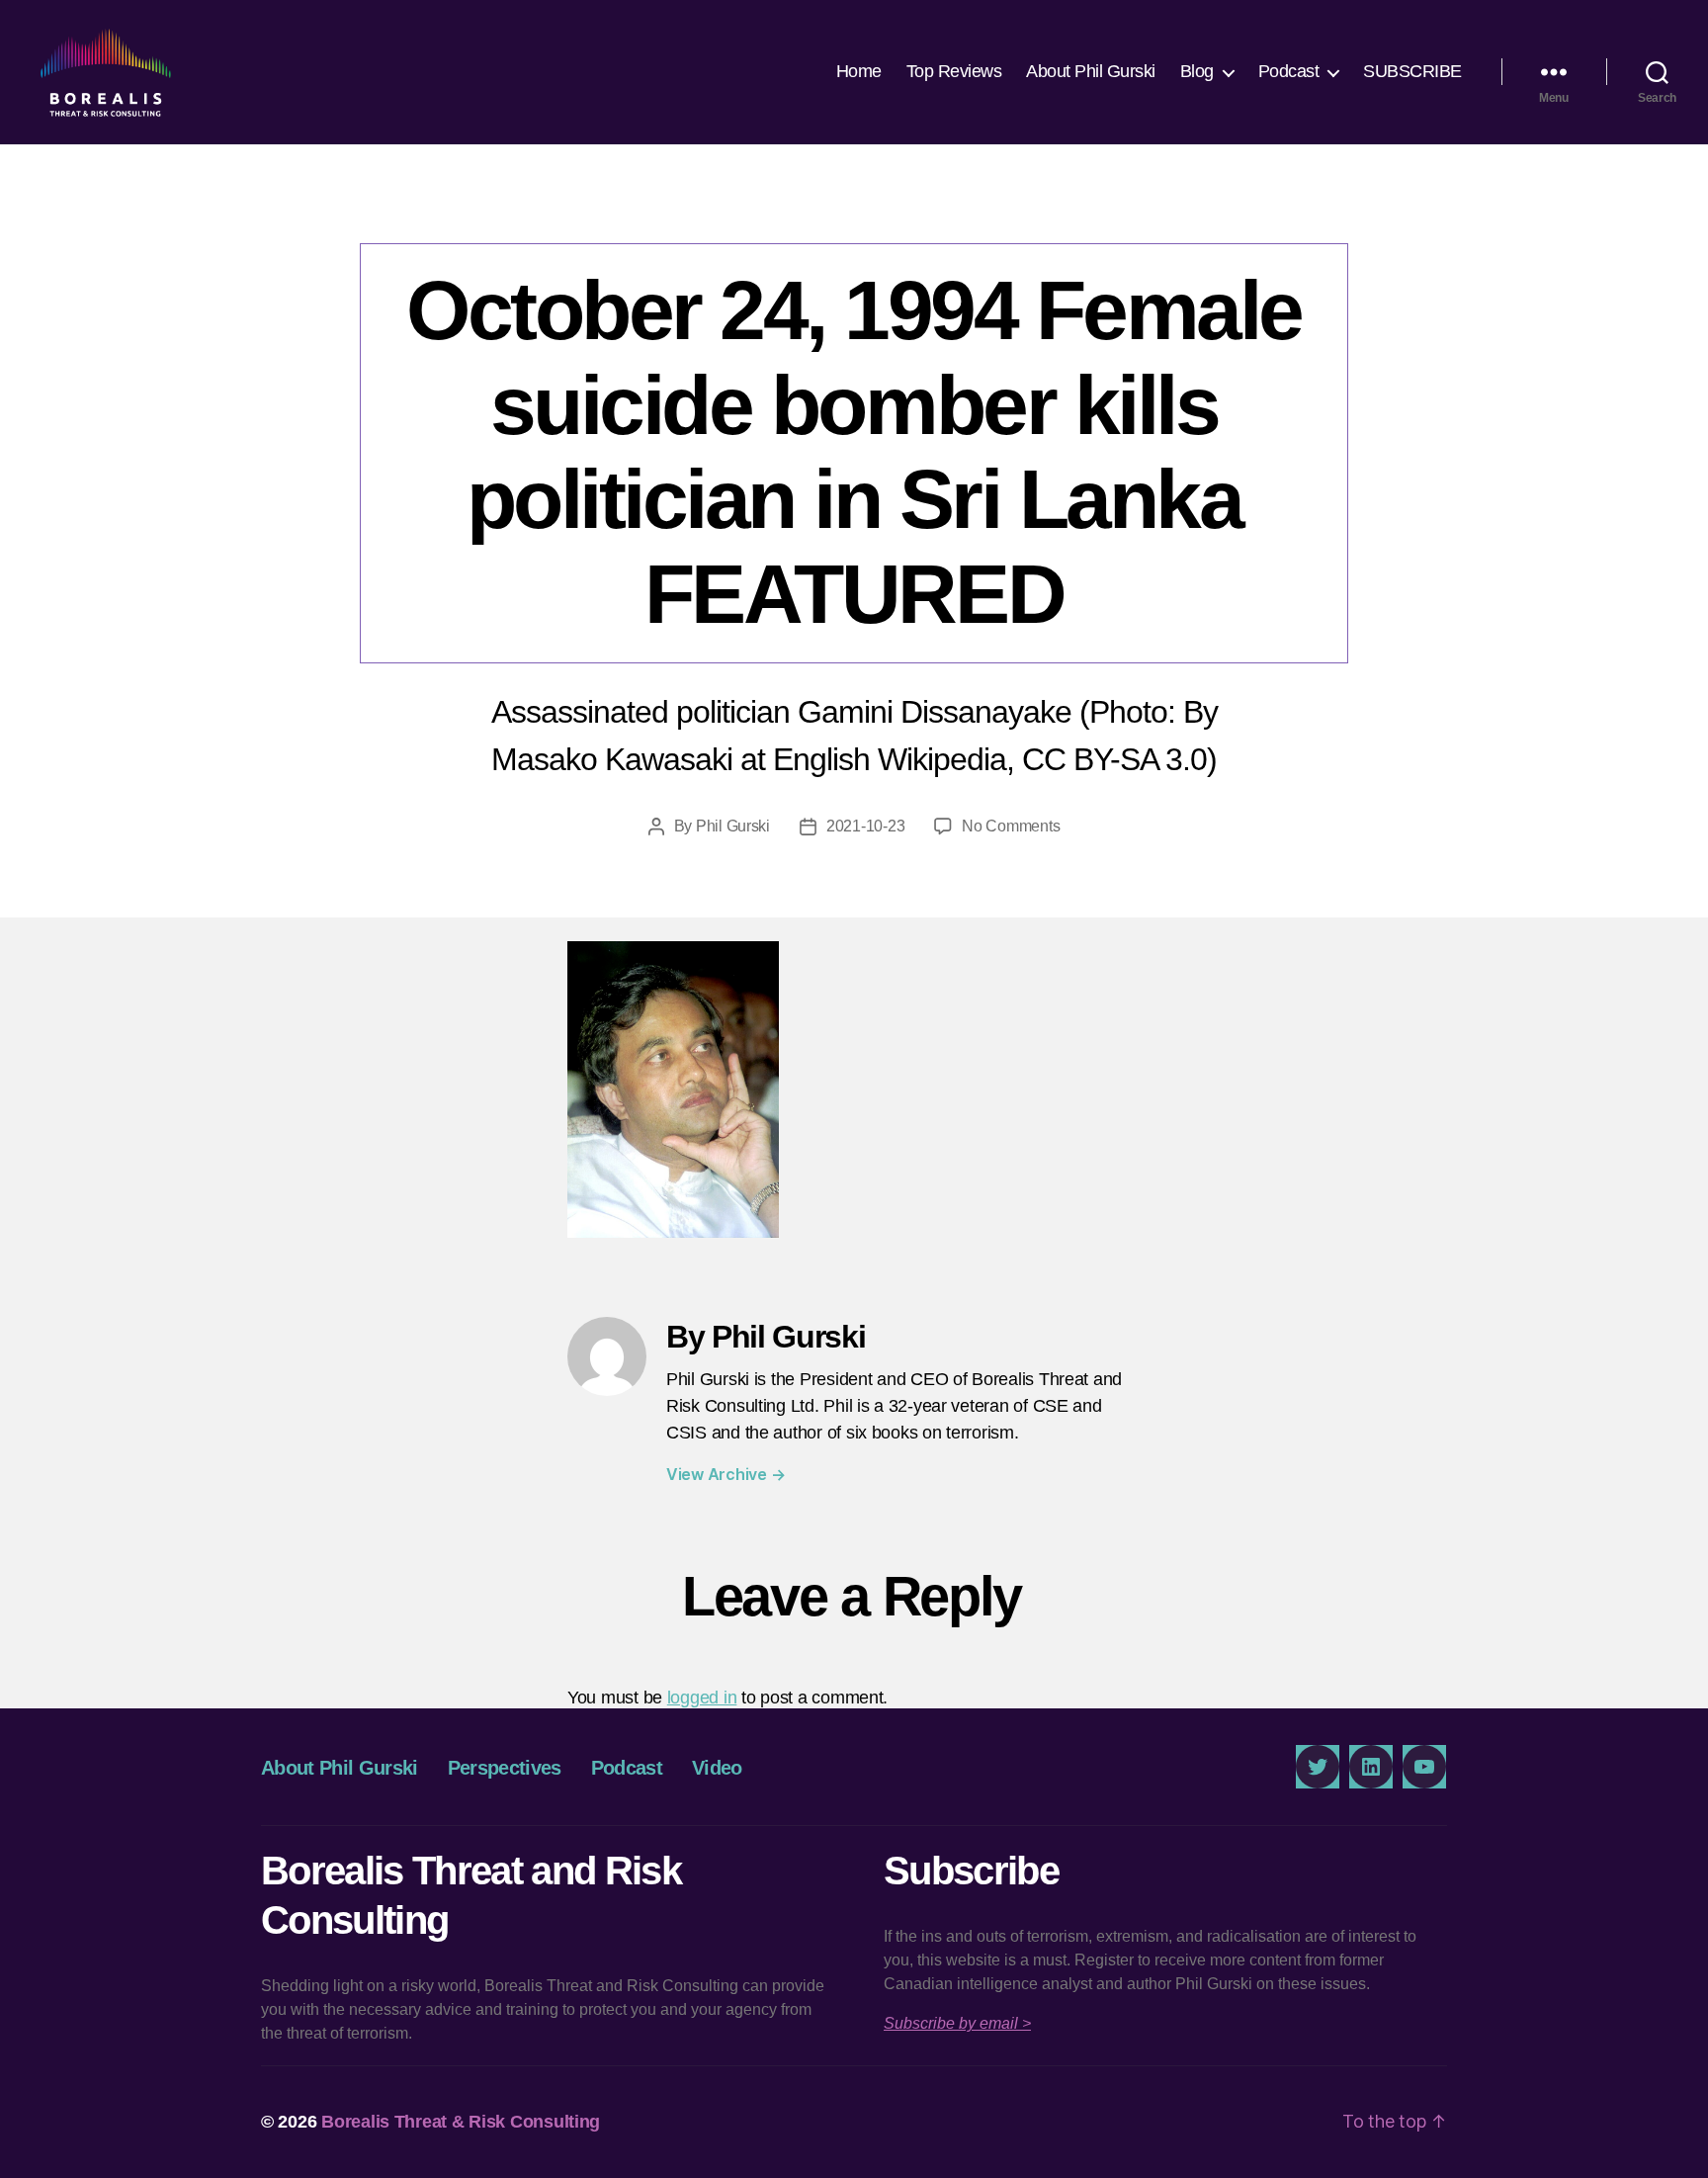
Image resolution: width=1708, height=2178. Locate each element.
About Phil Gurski (1091, 71)
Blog (1197, 71)
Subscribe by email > (957, 2023)
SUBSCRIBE (1412, 71)
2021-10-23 (865, 826)
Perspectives (505, 1768)
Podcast (1289, 71)
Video (717, 1768)
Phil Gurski (733, 826)
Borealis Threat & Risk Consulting (461, 2122)
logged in (702, 1698)
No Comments (1011, 826)
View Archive (726, 1474)
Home (859, 71)
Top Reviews (954, 71)
